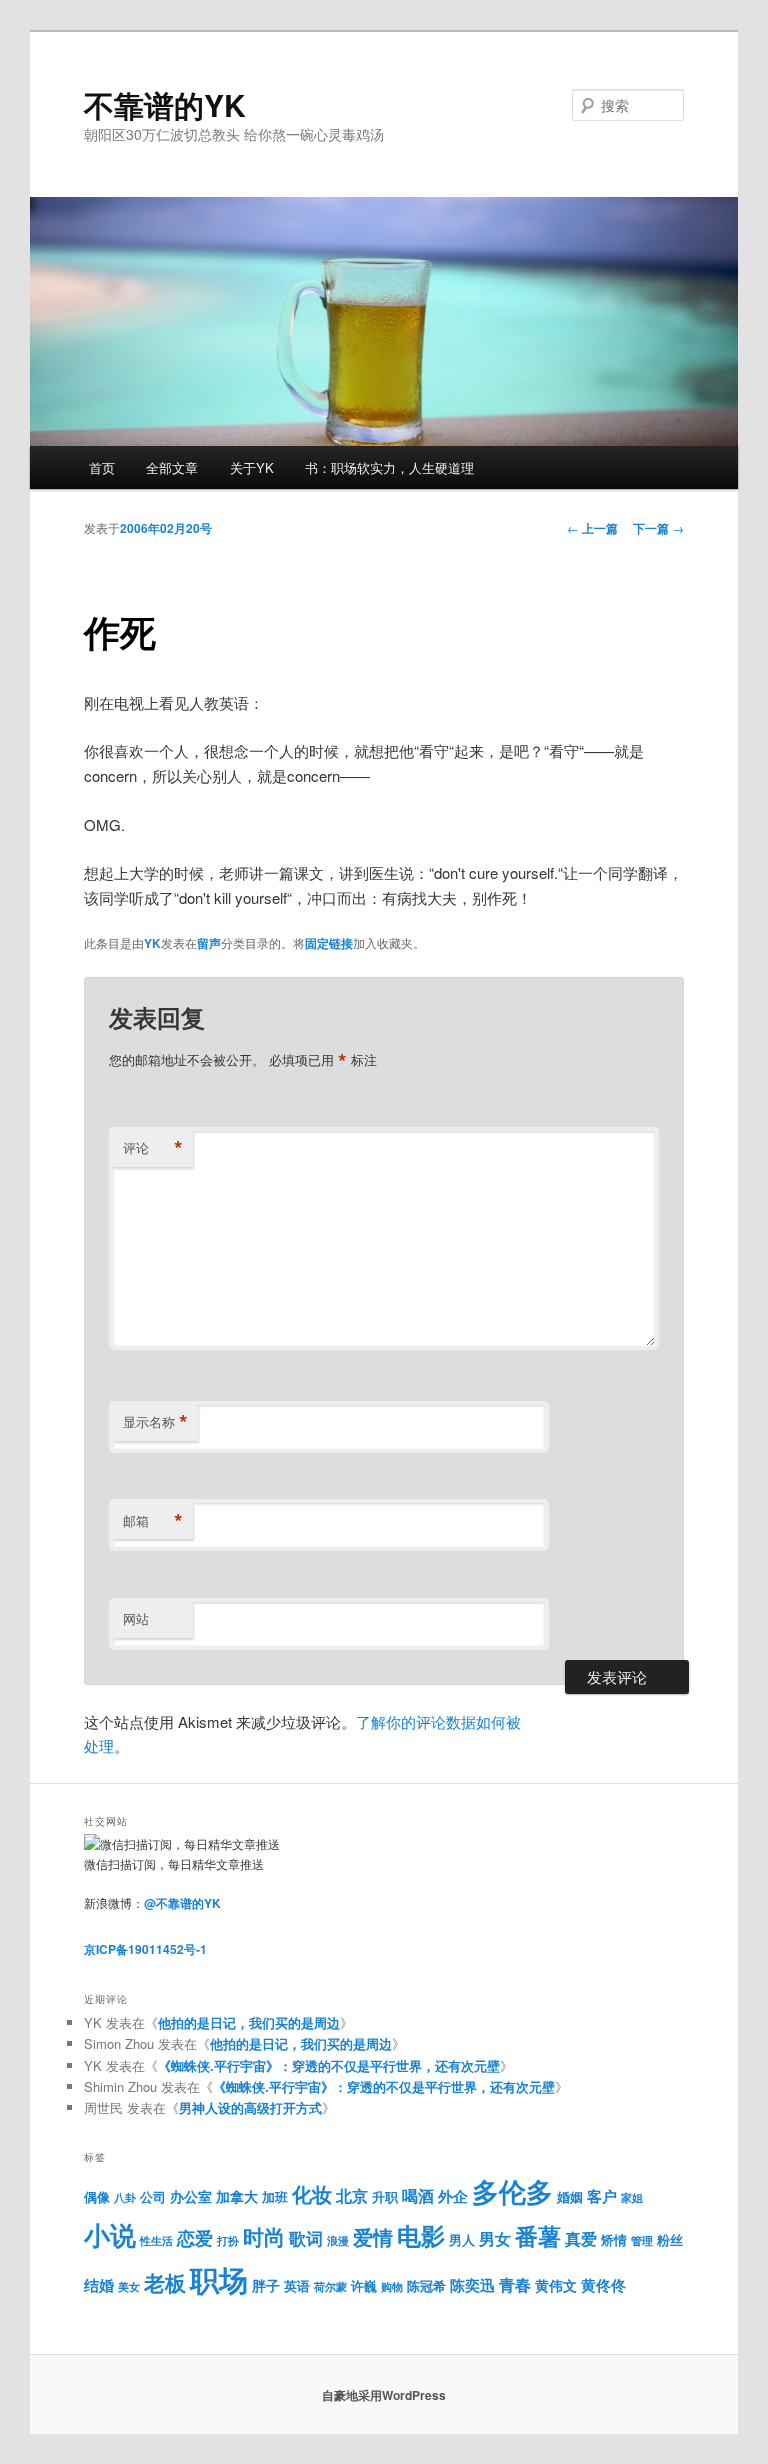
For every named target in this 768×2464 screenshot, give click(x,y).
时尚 (264, 2236)
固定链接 (329, 943)
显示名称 (155, 1422)
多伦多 (512, 2191)
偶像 (97, 2196)
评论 (153, 1148)
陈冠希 (426, 2285)
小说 (110, 2234)
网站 (136, 1618)
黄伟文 (556, 2285)
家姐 (632, 2197)
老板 (165, 2282)
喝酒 (418, 2195)
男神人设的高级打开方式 (250, 2107)
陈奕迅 (472, 2285)
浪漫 (338, 2240)
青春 (515, 2284)
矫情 (614, 2240)
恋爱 (195, 2237)
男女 (495, 2238)
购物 (392, 2286)
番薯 (538, 2235)
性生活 (156, 2240)
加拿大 (237, 2196)
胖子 (266, 2285)
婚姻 (570, 2196)
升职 (385, 2197)
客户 (602, 2196)
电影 (421, 2235)
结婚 (99, 2285)
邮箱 (153, 1521)
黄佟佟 (603, 2285)
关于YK (252, 467)
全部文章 (172, 467)
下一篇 (658, 528)
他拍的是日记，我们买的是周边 (249, 2022)
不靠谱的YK (165, 104)
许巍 (364, 2286)
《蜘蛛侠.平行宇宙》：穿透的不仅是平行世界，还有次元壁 (329, 2065)
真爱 (581, 2238)
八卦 (125, 2197)
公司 (153, 2197)
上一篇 (592, 528)
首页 (102, 467)
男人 (462, 2240)
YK (152, 943)
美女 (129, 2286)
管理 (642, 2240)
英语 (297, 2285)
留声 (209, 943)
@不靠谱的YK (182, 1903)
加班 (275, 2197)
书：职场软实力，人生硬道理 (389, 467)
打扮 (228, 2240)
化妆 (312, 2194)
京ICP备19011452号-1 (145, 1949)
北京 (352, 2195)
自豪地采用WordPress (384, 2395)
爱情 (373, 2237)
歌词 (306, 2238)
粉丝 (670, 2239)
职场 (219, 2279)
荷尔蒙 (330, 2286)
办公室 (191, 2196)
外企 (453, 2196)
